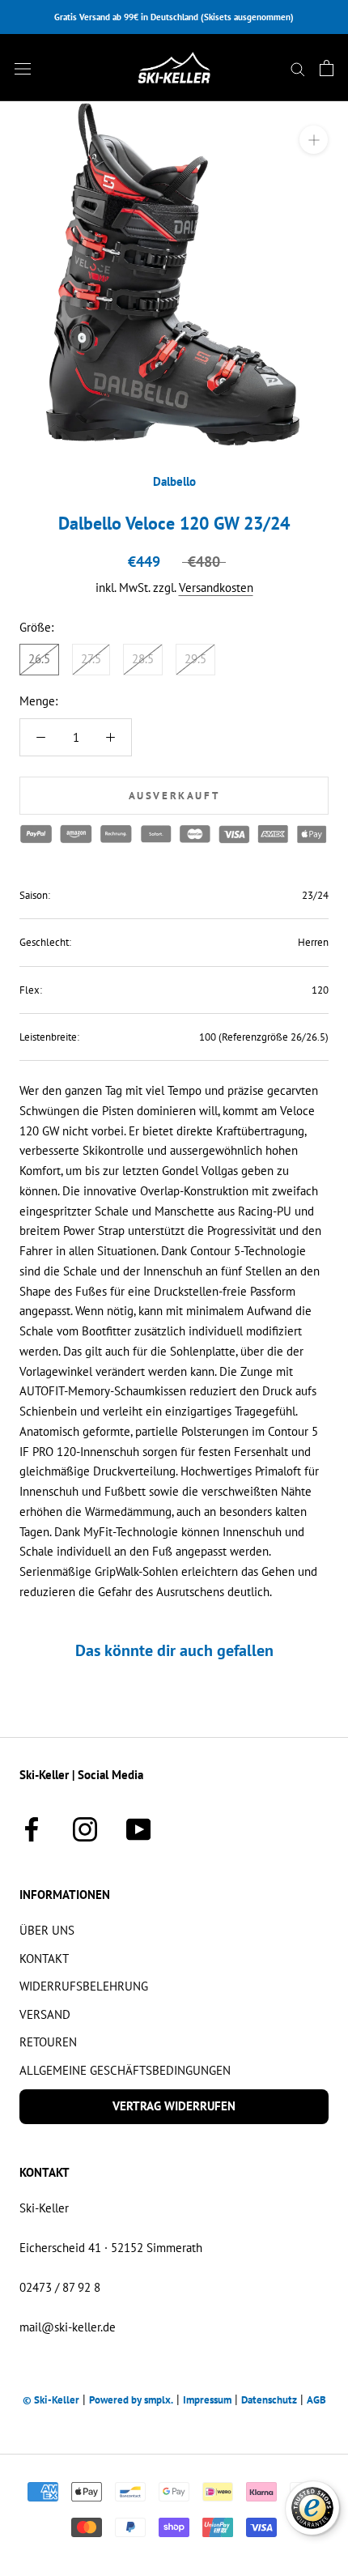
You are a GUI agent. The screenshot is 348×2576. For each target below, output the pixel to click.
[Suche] (298, 68)
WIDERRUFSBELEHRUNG (84, 1986)
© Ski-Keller (51, 2400)
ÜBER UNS (47, 1930)
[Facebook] (32, 1827)
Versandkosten (216, 588)
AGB (316, 2400)
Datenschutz (269, 2400)
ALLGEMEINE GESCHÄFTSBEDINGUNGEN (125, 2070)
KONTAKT (44, 1959)
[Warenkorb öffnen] (327, 68)
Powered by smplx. (131, 2400)
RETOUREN (48, 2042)
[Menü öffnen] (23, 68)
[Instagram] (85, 1827)
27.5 (91, 659)
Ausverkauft (174, 796)
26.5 (39, 659)
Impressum (207, 2400)
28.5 (143, 659)
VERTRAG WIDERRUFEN (174, 2106)
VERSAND (45, 2014)
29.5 (195, 659)
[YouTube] (138, 1827)
